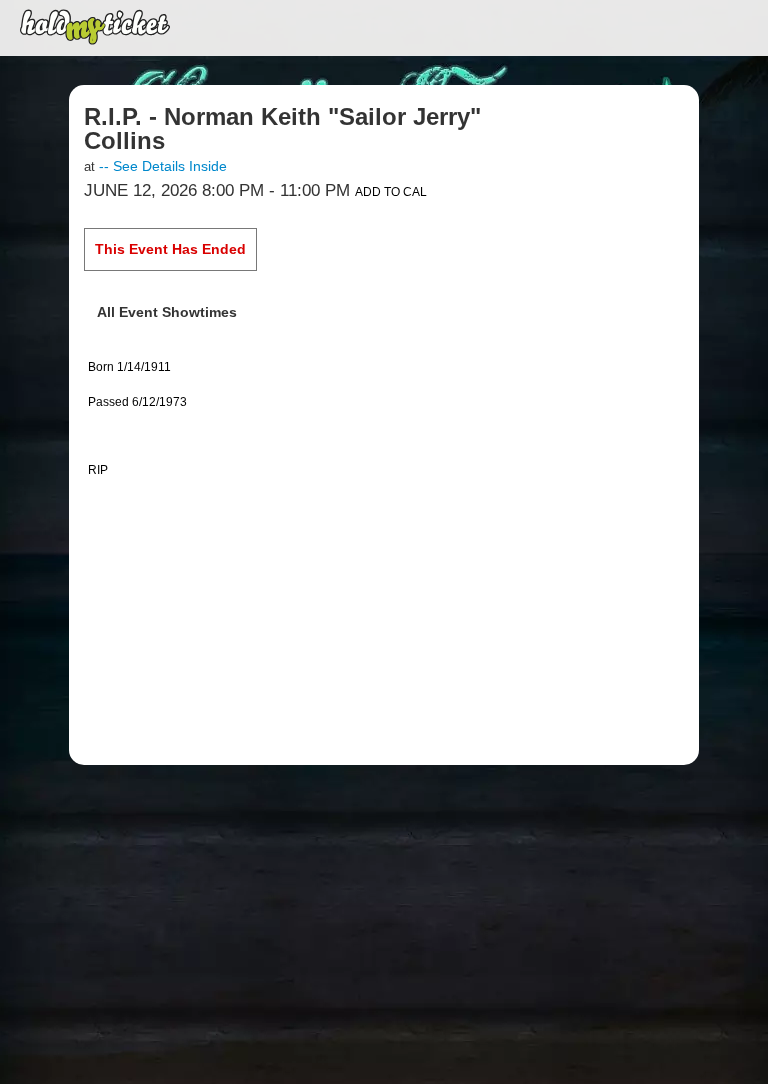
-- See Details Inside (163, 166)
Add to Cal (391, 192)
